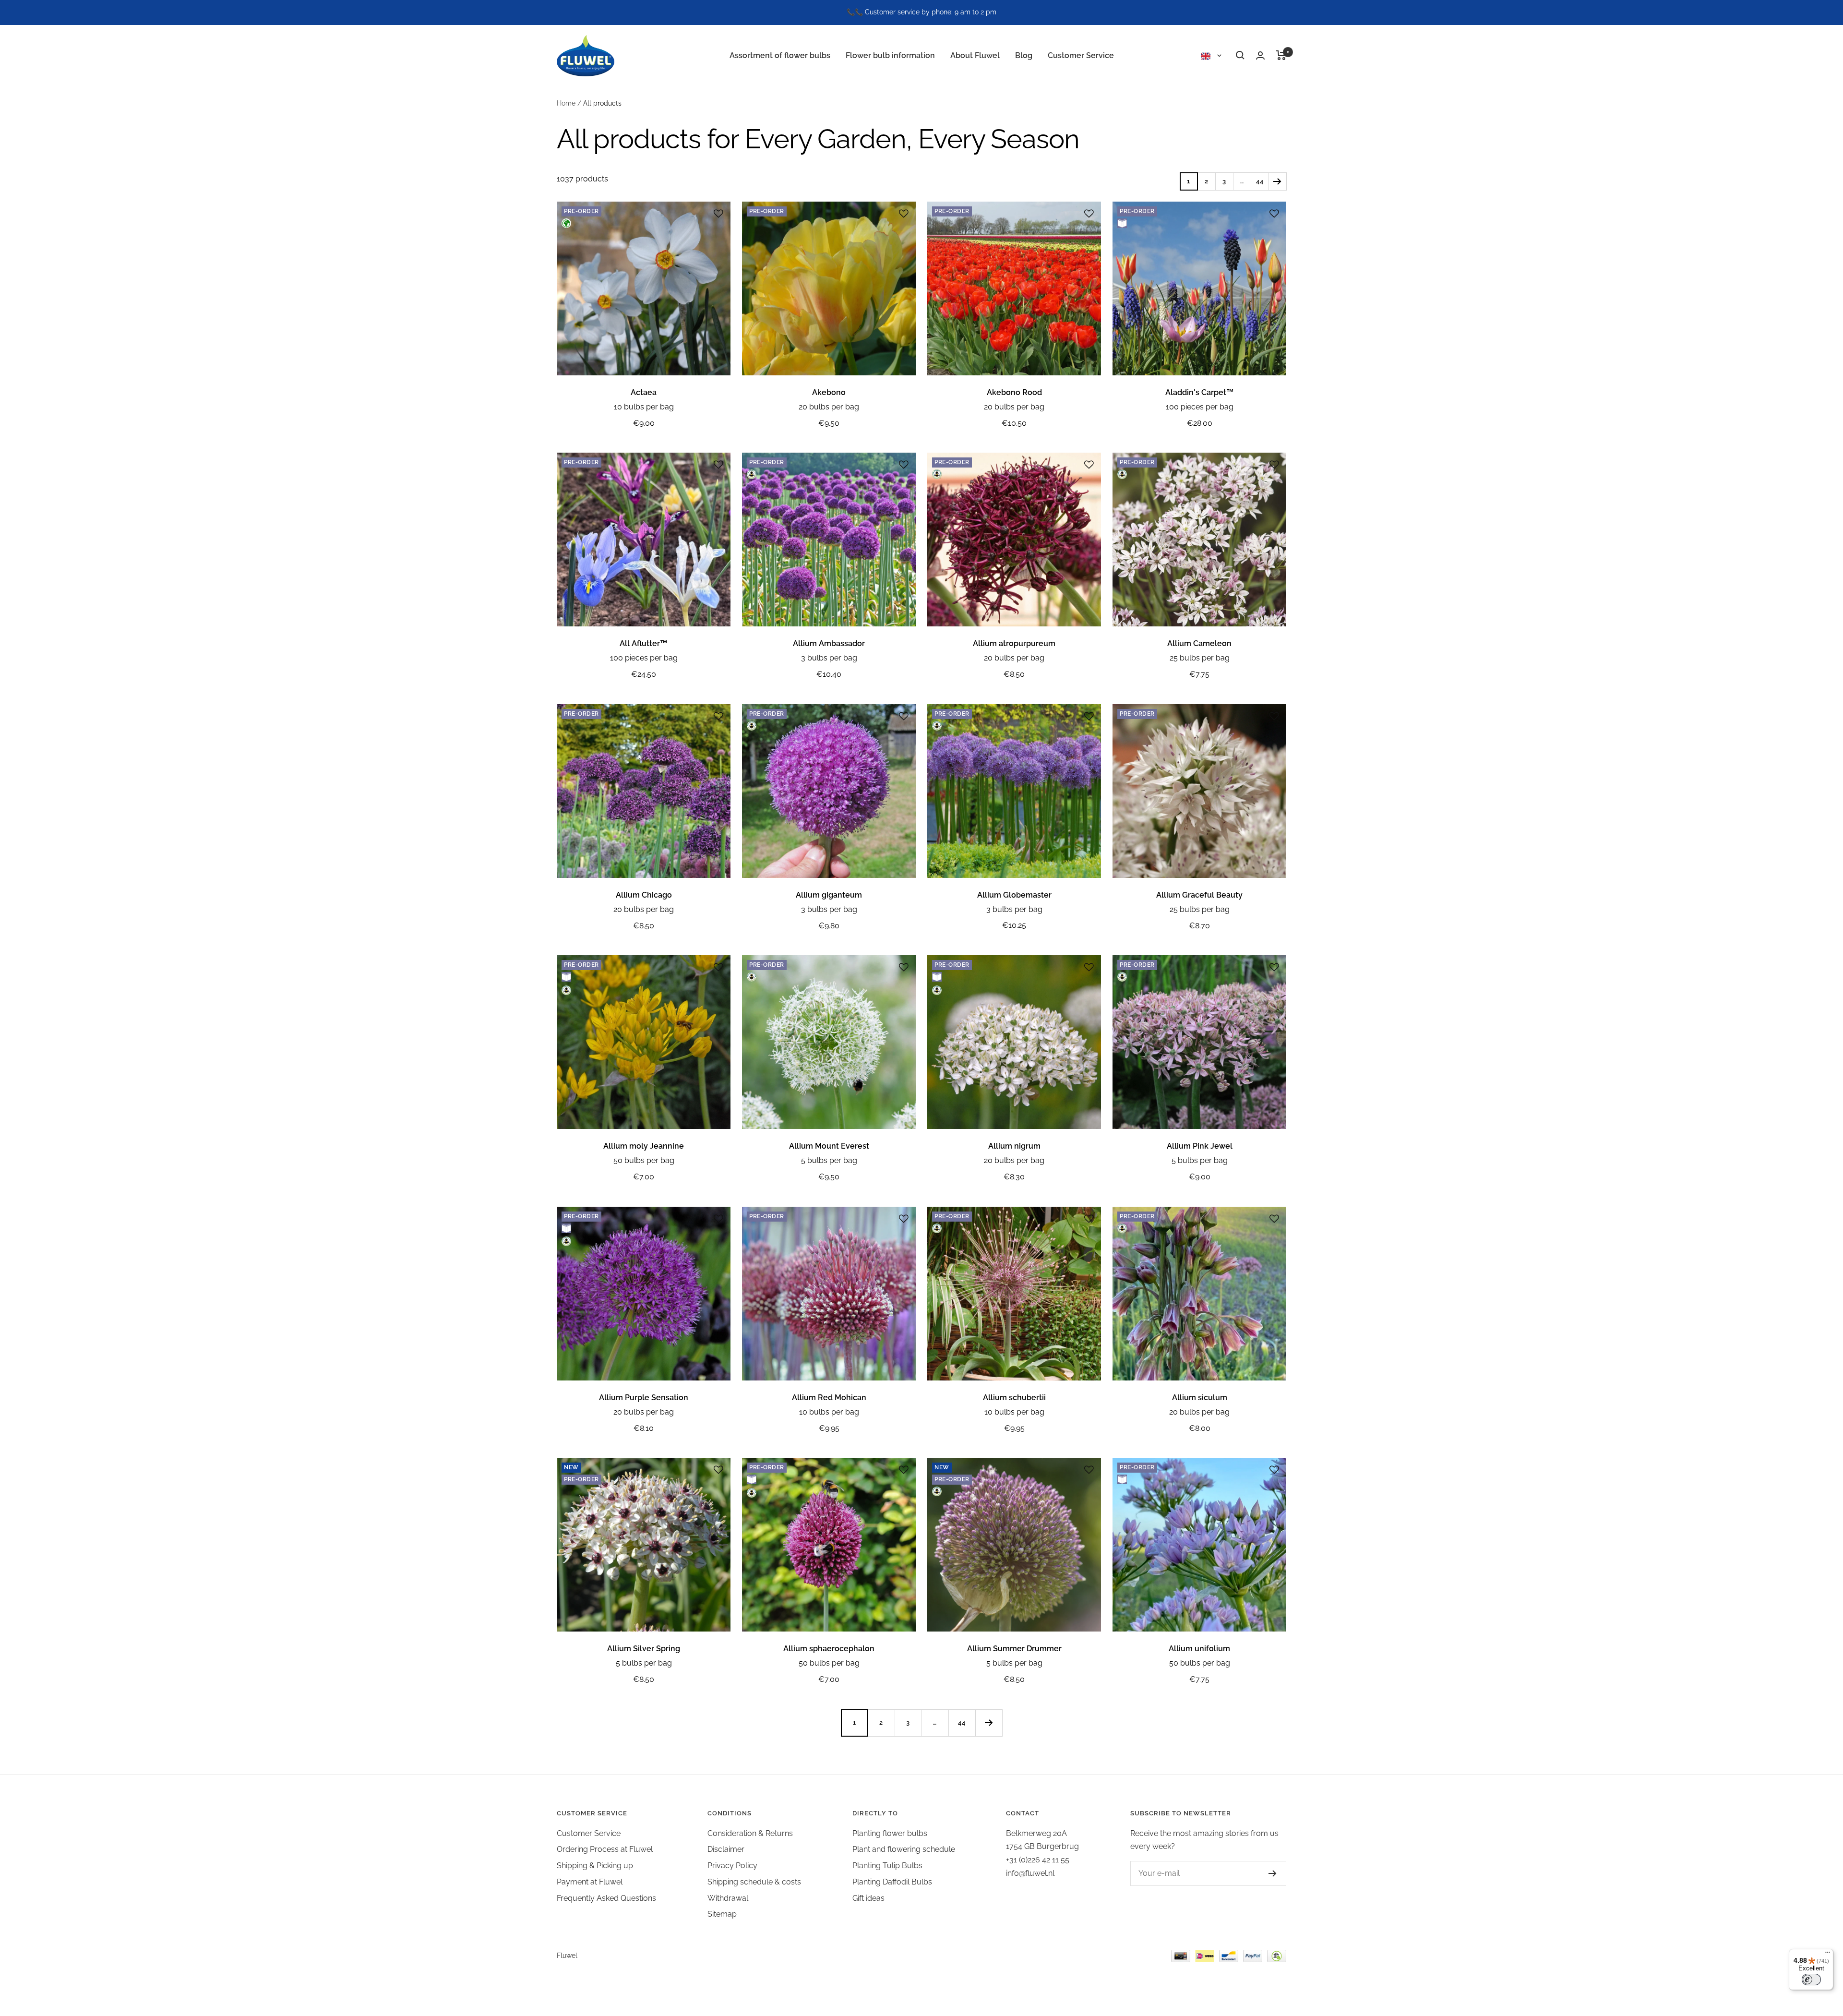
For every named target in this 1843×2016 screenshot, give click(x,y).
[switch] (1811, 1980)
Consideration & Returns (750, 1833)
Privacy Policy (732, 1866)
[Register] (1273, 1873)
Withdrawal (728, 1898)
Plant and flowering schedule (904, 1849)
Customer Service (1081, 55)
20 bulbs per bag (829, 407)
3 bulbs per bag (829, 658)
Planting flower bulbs (890, 1833)
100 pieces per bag (1200, 407)
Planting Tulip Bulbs (887, 1866)
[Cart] (1281, 55)
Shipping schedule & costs (754, 1882)
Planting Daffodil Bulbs (892, 1882)
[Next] (1277, 181)
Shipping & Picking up (595, 1866)
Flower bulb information (890, 55)
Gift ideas (868, 1898)
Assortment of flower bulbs (780, 55)
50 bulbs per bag (644, 1160)
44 (1260, 181)
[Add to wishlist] (718, 214)
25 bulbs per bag (1200, 658)
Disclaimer (726, 1849)
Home (566, 103)
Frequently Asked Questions (606, 1898)
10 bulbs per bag (644, 407)
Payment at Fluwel (590, 1882)
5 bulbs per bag (829, 1160)
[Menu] (1828, 1955)
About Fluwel (975, 55)
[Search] (1240, 55)
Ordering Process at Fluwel (605, 1849)
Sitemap (722, 1914)
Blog (1024, 55)
